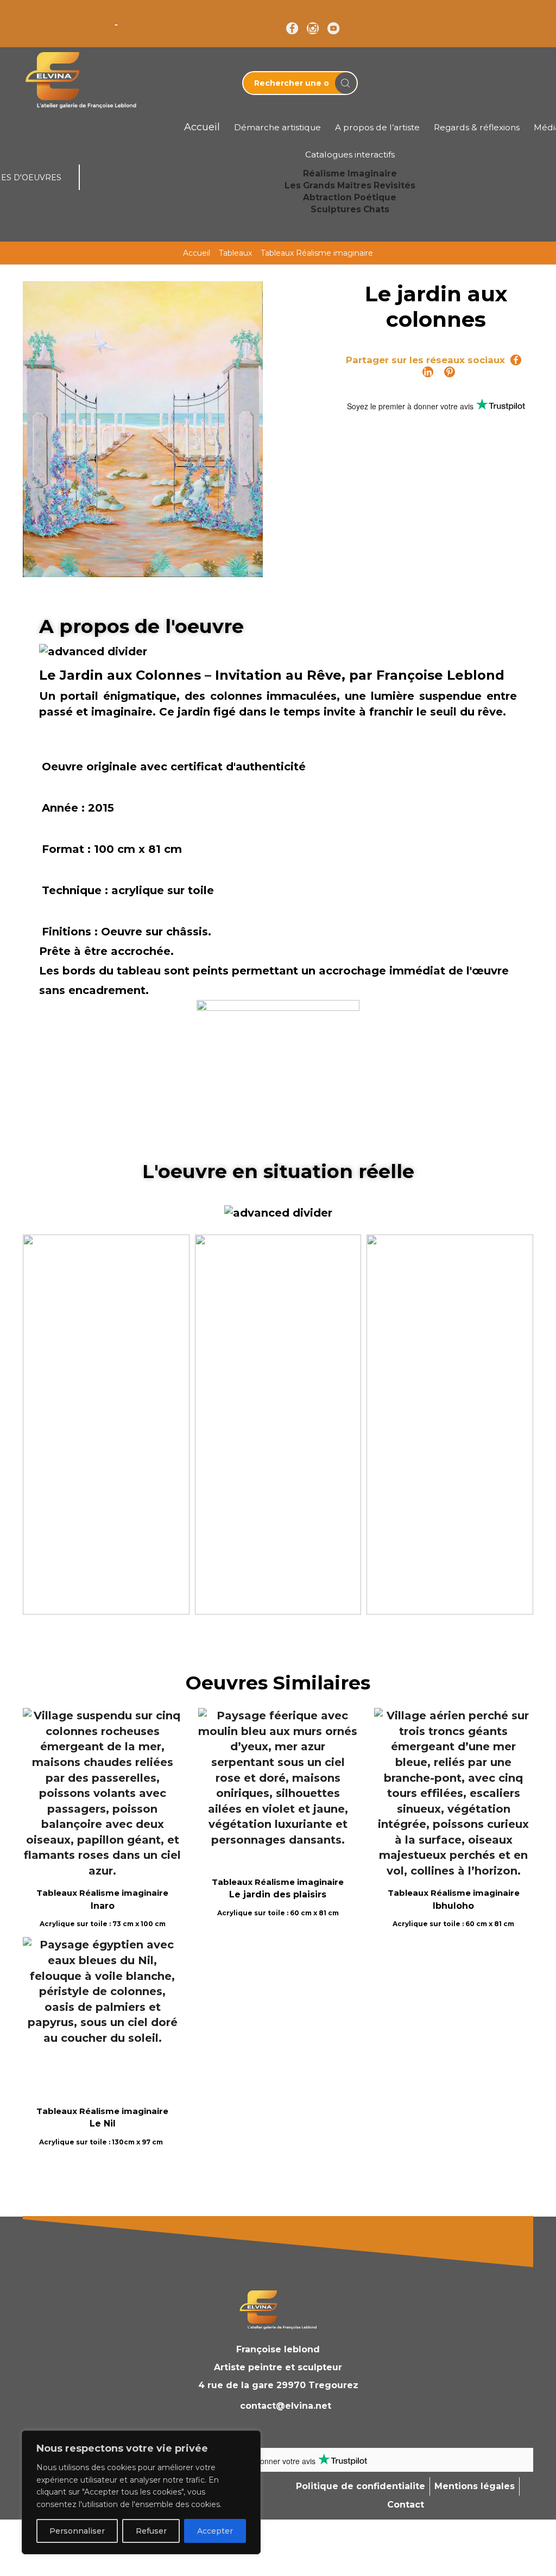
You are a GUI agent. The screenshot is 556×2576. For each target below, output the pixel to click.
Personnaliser (77, 2531)
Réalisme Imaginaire (350, 173)
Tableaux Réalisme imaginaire (317, 253)
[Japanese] (86, 16)
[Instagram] (313, 29)
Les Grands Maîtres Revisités (350, 185)
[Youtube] (333, 29)
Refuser (151, 2531)
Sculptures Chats (350, 209)
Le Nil (103, 2124)
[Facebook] (292, 29)
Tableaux (235, 253)
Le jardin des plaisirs (278, 1894)
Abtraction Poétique (350, 197)
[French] (43, 16)
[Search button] (346, 83)
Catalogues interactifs (350, 154)
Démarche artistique (277, 127)
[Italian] (72, 16)
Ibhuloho (453, 1906)
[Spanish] (100, 16)
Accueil (197, 253)
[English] (29, 16)
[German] (58, 16)
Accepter (215, 2531)
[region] (141, 2492)
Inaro (103, 1906)
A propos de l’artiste (377, 127)
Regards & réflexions (477, 127)
